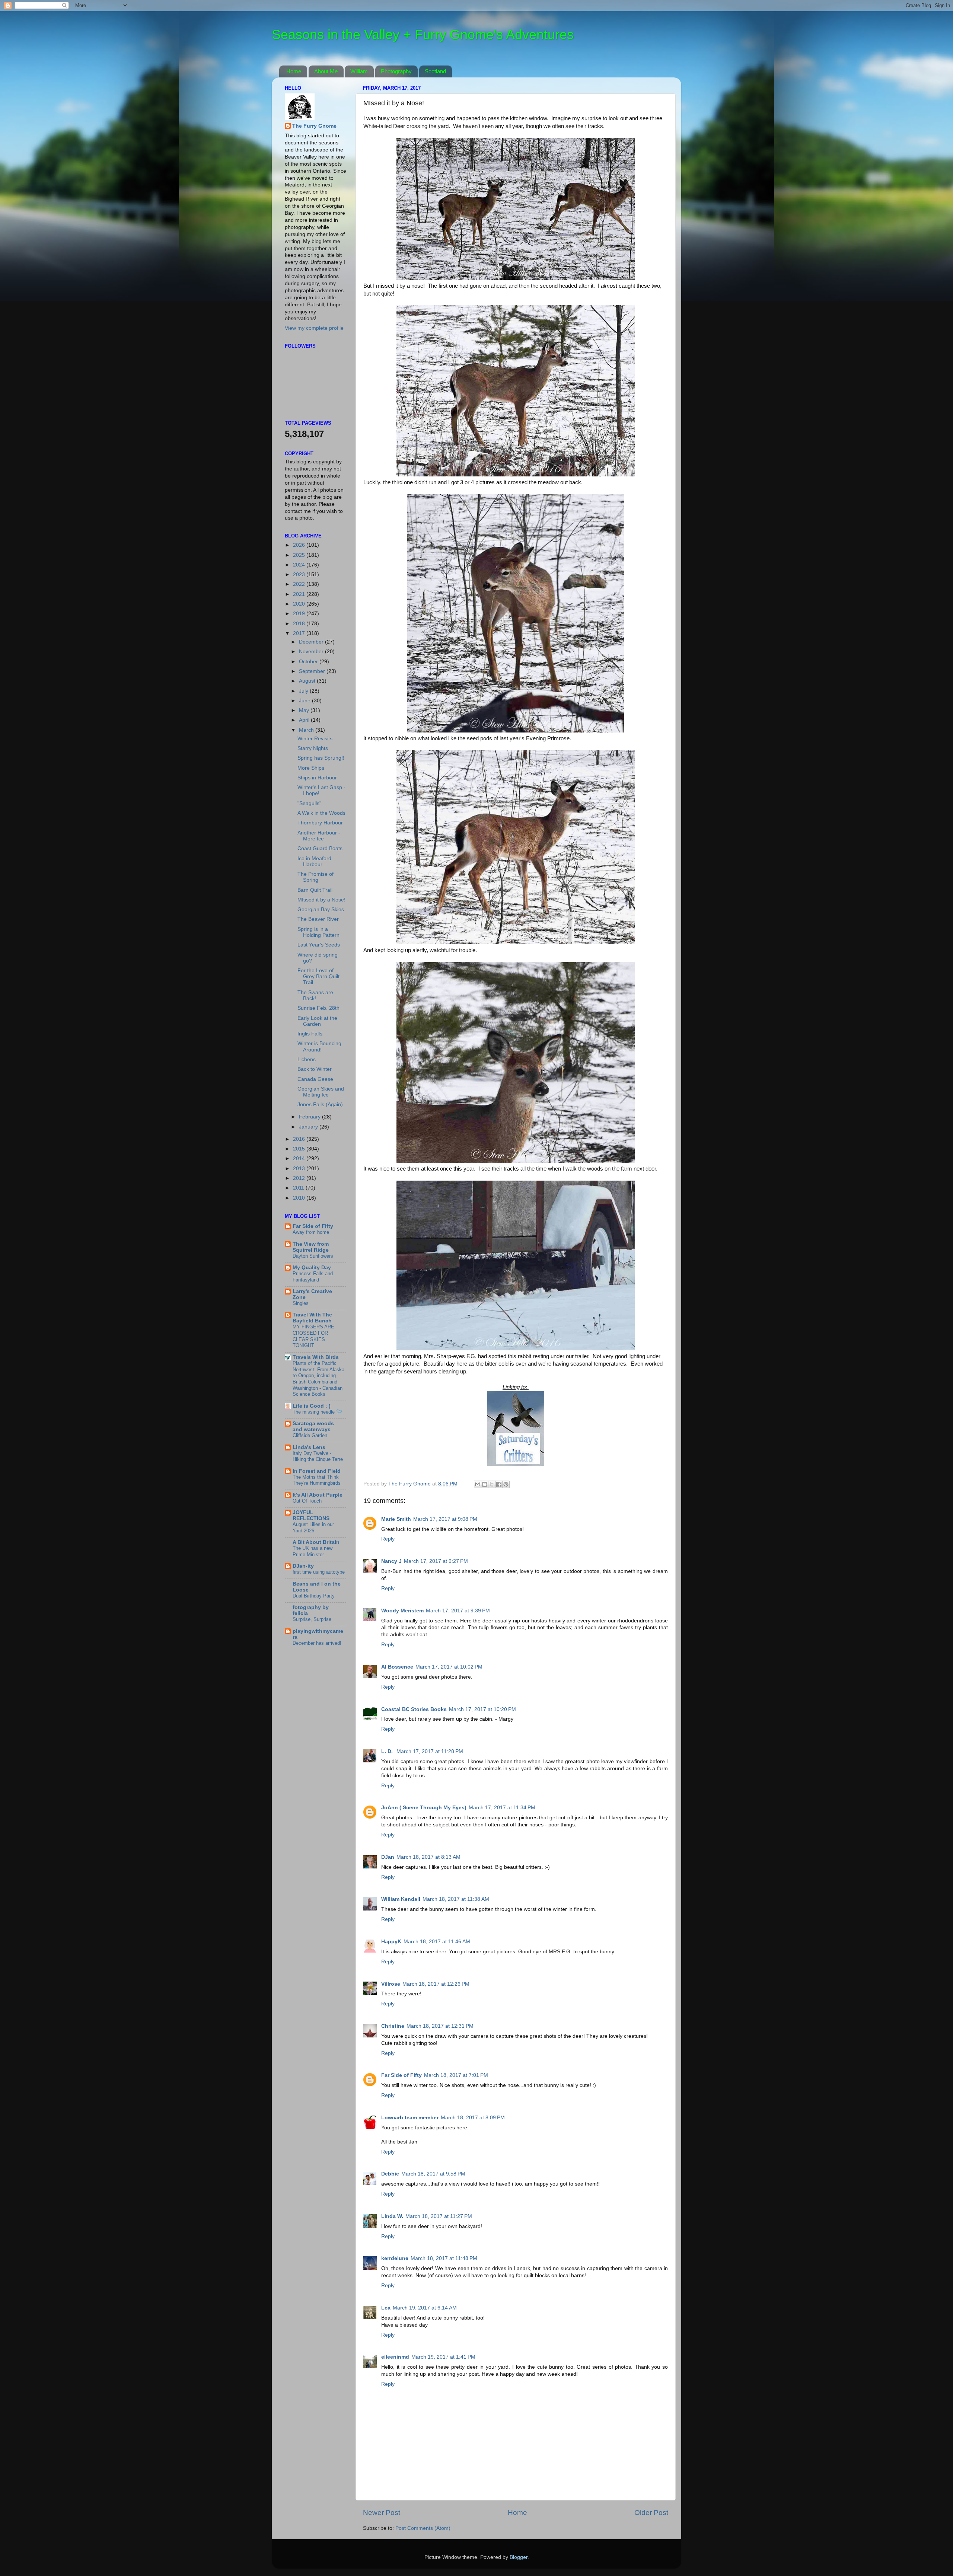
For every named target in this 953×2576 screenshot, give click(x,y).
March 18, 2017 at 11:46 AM (437, 1942)
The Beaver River (318, 919)
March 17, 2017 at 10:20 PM (482, 1709)
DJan (388, 1857)
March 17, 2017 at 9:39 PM (458, 1611)
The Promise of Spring (315, 877)
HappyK (391, 1942)
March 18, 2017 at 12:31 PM (440, 2026)
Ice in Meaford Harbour (314, 861)
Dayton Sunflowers (313, 1256)
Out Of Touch (307, 1501)
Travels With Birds (316, 1357)
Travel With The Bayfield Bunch (312, 1318)
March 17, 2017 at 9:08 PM (445, 1519)
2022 (300, 584)
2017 (300, 633)
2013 (300, 1169)
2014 (300, 1158)
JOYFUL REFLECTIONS (311, 1515)
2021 (300, 594)
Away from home (311, 1232)
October (309, 662)
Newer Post (382, 2513)
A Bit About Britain (316, 1542)
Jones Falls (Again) (320, 1105)
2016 (300, 1139)
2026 (300, 545)
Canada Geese (315, 1079)
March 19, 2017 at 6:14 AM (425, 2308)
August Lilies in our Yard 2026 (313, 1528)
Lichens (307, 1059)
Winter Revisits (315, 739)
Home (294, 71)
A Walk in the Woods (321, 813)
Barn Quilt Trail (315, 890)
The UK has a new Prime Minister (313, 1551)
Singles (301, 1303)
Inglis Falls (310, 1034)
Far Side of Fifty (401, 2075)
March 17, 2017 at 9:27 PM (436, 1561)
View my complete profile (314, 328)
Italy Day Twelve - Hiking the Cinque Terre (318, 1456)
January (309, 1127)
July (304, 691)
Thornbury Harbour (320, 823)
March (307, 730)
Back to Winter (315, 1069)
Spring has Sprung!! (321, 758)
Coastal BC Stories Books (414, 1709)
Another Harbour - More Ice (319, 836)
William (359, 71)
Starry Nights (313, 748)
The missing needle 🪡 (317, 1412)
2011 (299, 1188)
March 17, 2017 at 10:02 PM (449, 1667)
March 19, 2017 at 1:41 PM (443, 2357)
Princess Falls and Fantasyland (313, 1277)
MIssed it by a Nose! (321, 900)
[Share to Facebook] (499, 1484)
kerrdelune (395, 2258)
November (312, 652)
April (305, 720)
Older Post (651, 2513)
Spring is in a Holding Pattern (318, 932)
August (308, 681)
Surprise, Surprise (312, 1619)
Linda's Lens (309, 1447)
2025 (300, 555)
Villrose (391, 1984)
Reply (388, 1539)
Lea (386, 2308)
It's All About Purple (318, 1495)
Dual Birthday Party (314, 1596)
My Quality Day (312, 1268)
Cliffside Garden (310, 1435)
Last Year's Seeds (319, 945)
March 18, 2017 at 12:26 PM (436, 1984)
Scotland (435, 71)
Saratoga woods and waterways (313, 1426)
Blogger (519, 2557)
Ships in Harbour (317, 778)
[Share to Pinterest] (506, 1484)
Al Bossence (397, 1667)
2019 (300, 614)
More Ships (311, 768)
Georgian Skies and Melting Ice (321, 1092)
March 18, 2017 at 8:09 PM (473, 2118)
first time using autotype (319, 1572)
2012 (300, 1178)
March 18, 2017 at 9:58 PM (433, 2174)
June (305, 701)
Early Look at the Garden (317, 1021)
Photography (396, 71)
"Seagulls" (309, 803)
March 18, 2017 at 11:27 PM (439, 2216)
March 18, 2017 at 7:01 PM (456, 2075)
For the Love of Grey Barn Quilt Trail (318, 976)
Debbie (390, 2174)
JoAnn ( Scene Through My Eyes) (424, 1808)
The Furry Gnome (314, 126)
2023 (300, 574)
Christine (393, 2026)
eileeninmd (395, 2357)
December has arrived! (317, 1643)
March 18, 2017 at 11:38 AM (456, 1899)
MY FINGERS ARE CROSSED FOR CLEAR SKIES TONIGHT (313, 1336)
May (305, 710)
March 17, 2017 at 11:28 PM (430, 1751)
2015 (300, 1149)
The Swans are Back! (315, 995)
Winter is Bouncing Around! (319, 1046)
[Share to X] (492, 1484)
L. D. (388, 1751)
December (312, 642)
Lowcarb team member (410, 2118)
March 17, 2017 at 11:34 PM (502, 1808)
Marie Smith (396, 1519)
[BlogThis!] (485, 1484)
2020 (300, 604)
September (313, 671)
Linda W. (392, 2216)
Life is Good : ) (312, 1406)
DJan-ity (303, 1566)
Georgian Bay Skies (321, 909)
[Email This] (478, 1484)
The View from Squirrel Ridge (311, 1247)
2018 (300, 624)
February (310, 1117)
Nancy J (391, 1561)
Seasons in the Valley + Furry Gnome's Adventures (423, 34)
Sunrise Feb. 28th (318, 1008)
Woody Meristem (402, 1611)
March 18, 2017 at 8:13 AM (428, 1857)
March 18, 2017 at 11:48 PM (444, 2258)
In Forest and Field (317, 1471)
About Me (326, 71)
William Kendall (401, 1899)
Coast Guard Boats (320, 848)
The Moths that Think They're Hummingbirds (317, 1480)
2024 (300, 565)
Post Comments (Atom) (423, 2528)
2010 (300, 1198)
